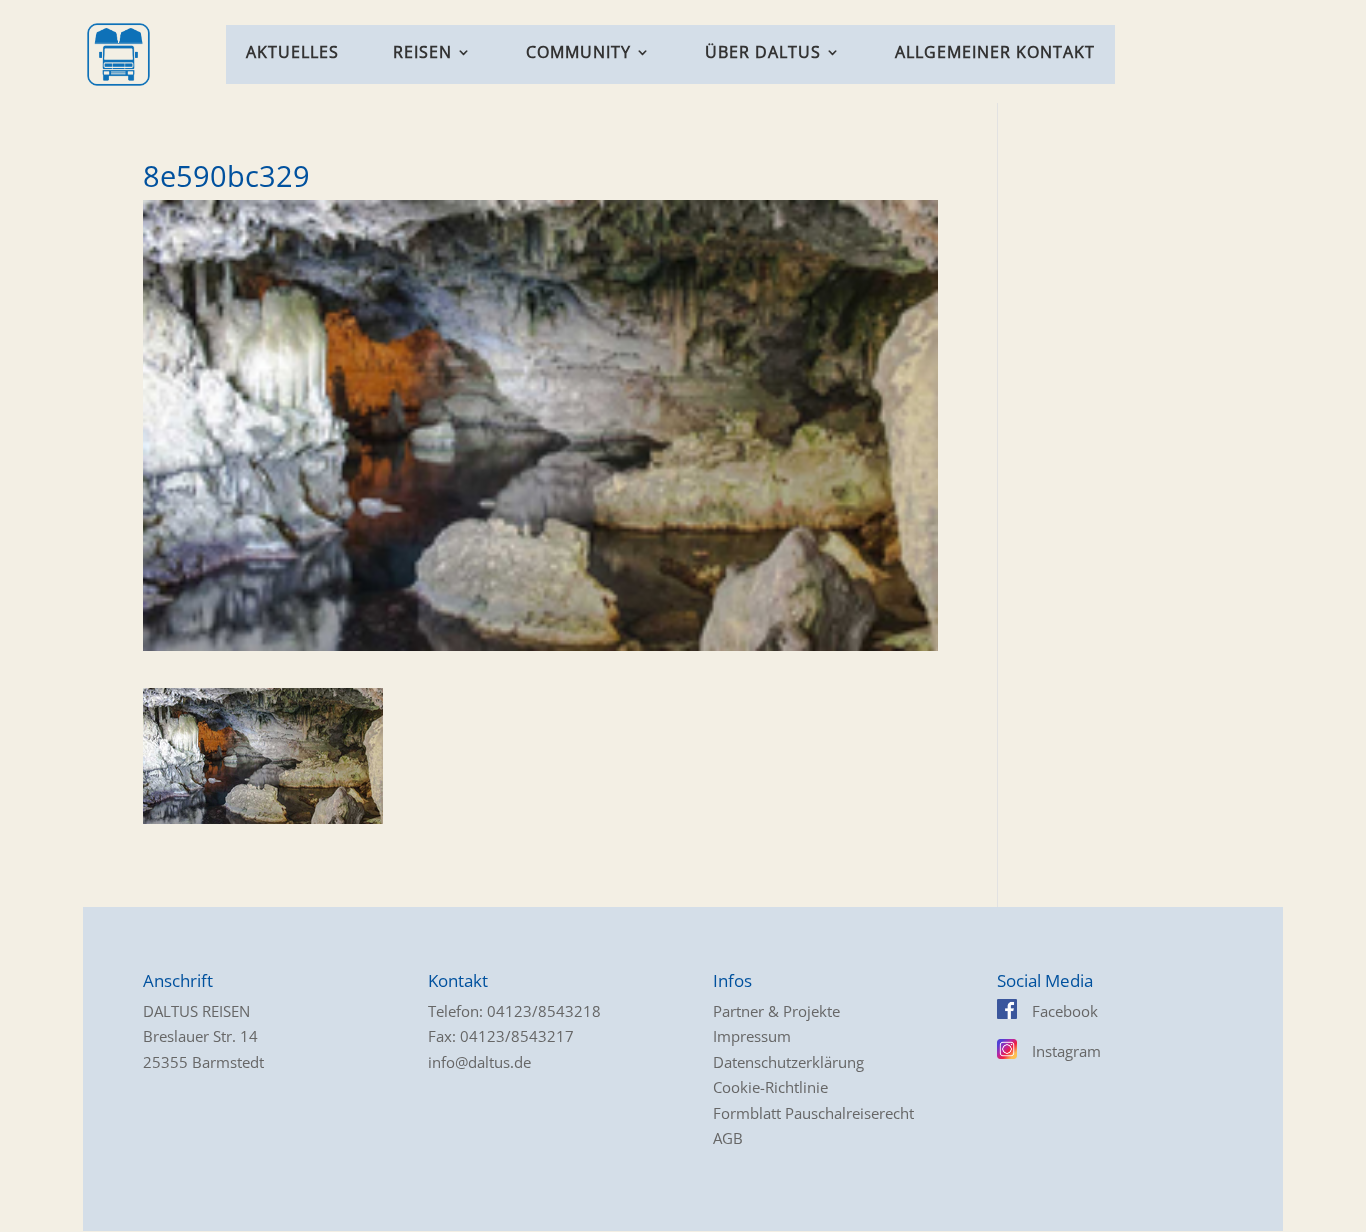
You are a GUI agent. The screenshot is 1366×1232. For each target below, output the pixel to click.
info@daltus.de (479, 1062)
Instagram (1066, 1051)
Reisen (422, 54)
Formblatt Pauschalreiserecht (813, 1113)
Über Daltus (763, 54)
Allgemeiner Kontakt (995, 54)
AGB (728, 1138)
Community (578, 54)
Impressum (752, 1036)
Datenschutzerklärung (788, 1062)
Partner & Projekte (776, 1011)
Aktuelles (292, 54)
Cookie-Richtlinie (770, 1087)
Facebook (1065, 1011)
